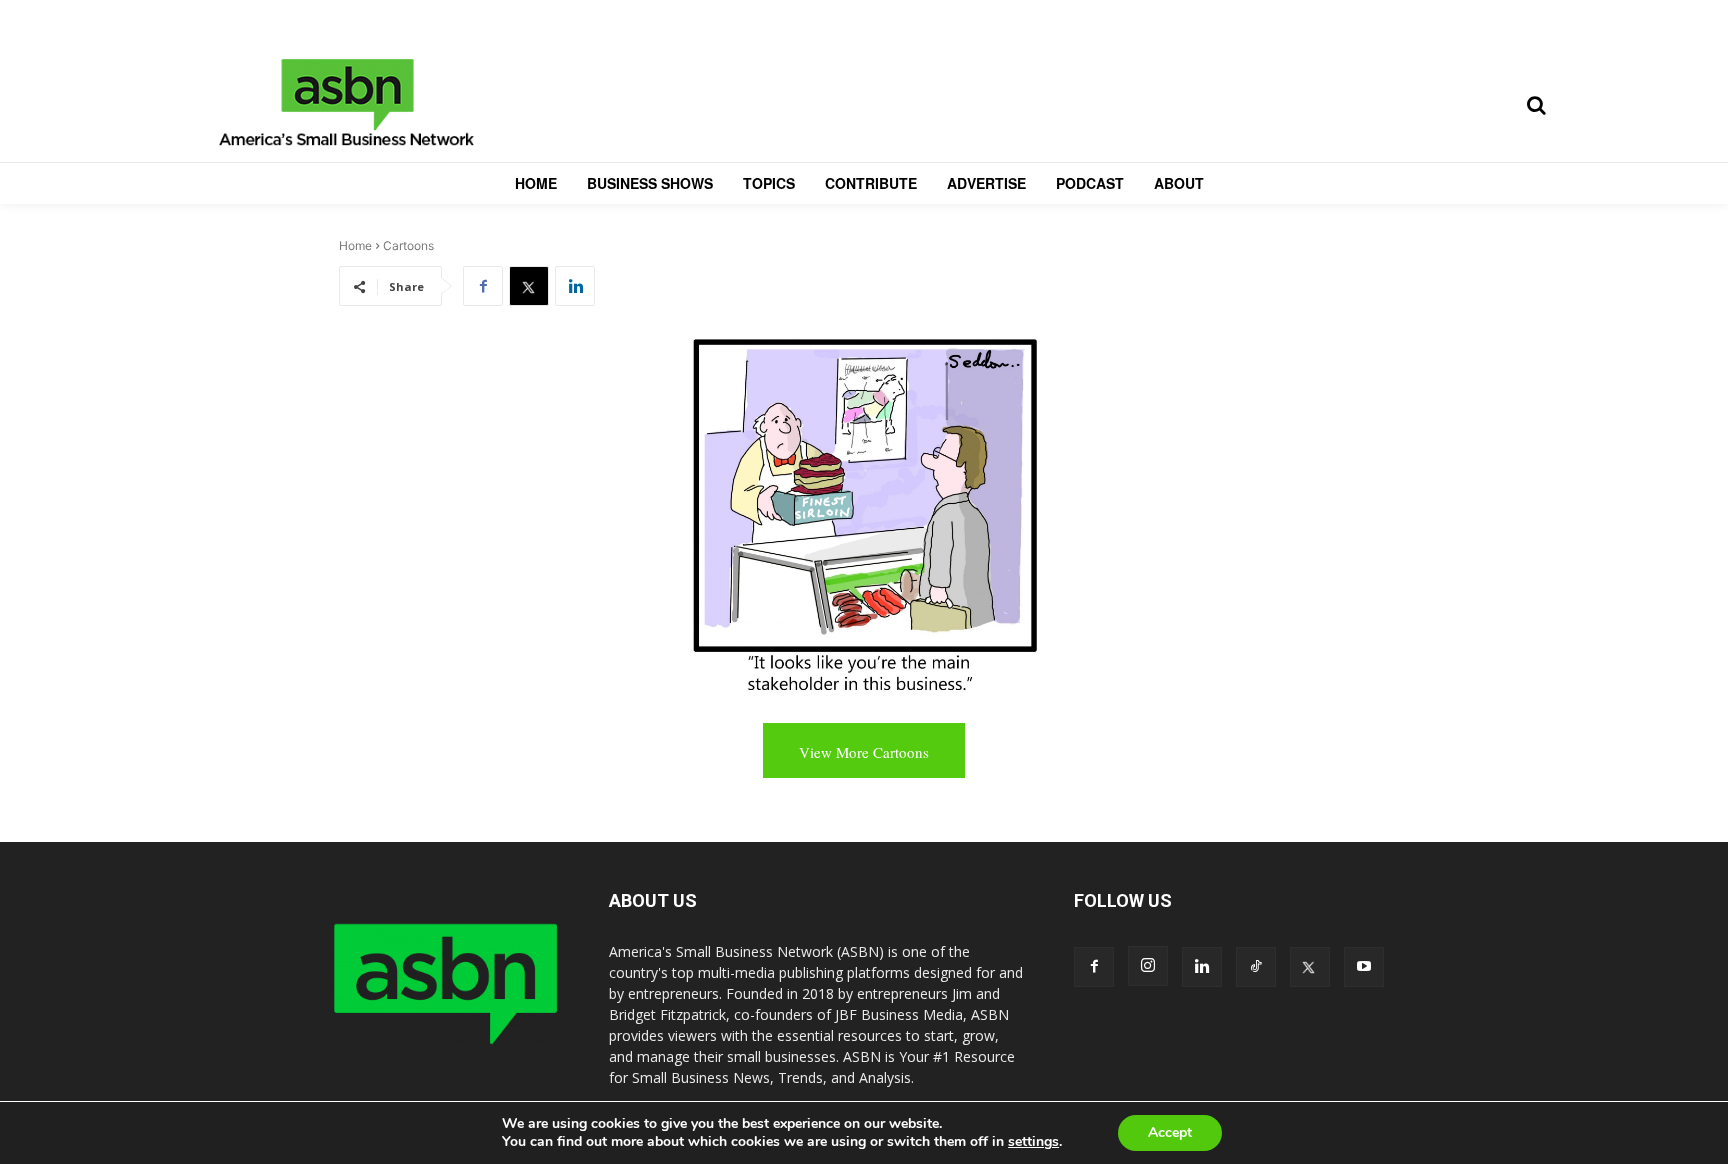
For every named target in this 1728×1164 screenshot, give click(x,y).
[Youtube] (1364, 967)
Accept (1170, 1132)
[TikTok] (1256, 967)
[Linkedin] (575, 286)
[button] (1536, 105)
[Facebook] (483, 286)
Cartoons (408, 245)
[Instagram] (1148, 966)
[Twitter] (529, 286)
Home (355, 245)
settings (1033, 1142)
